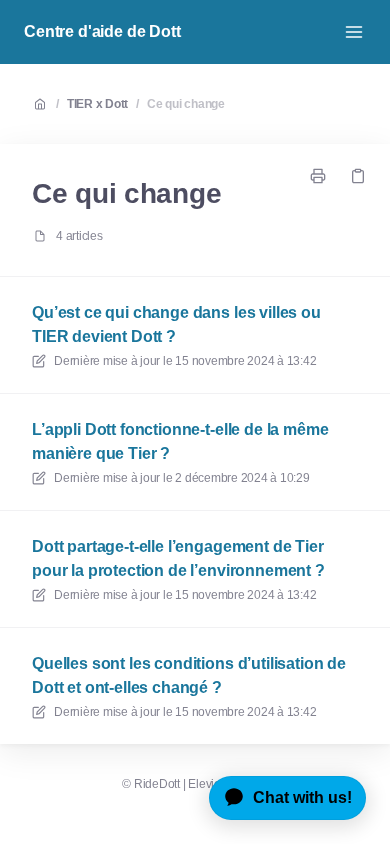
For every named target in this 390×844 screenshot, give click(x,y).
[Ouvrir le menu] (354, 32)
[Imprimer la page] (318, 176)
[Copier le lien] (358, 176)
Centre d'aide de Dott (102, 31)
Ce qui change (186, 104)
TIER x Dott (97, 104)
